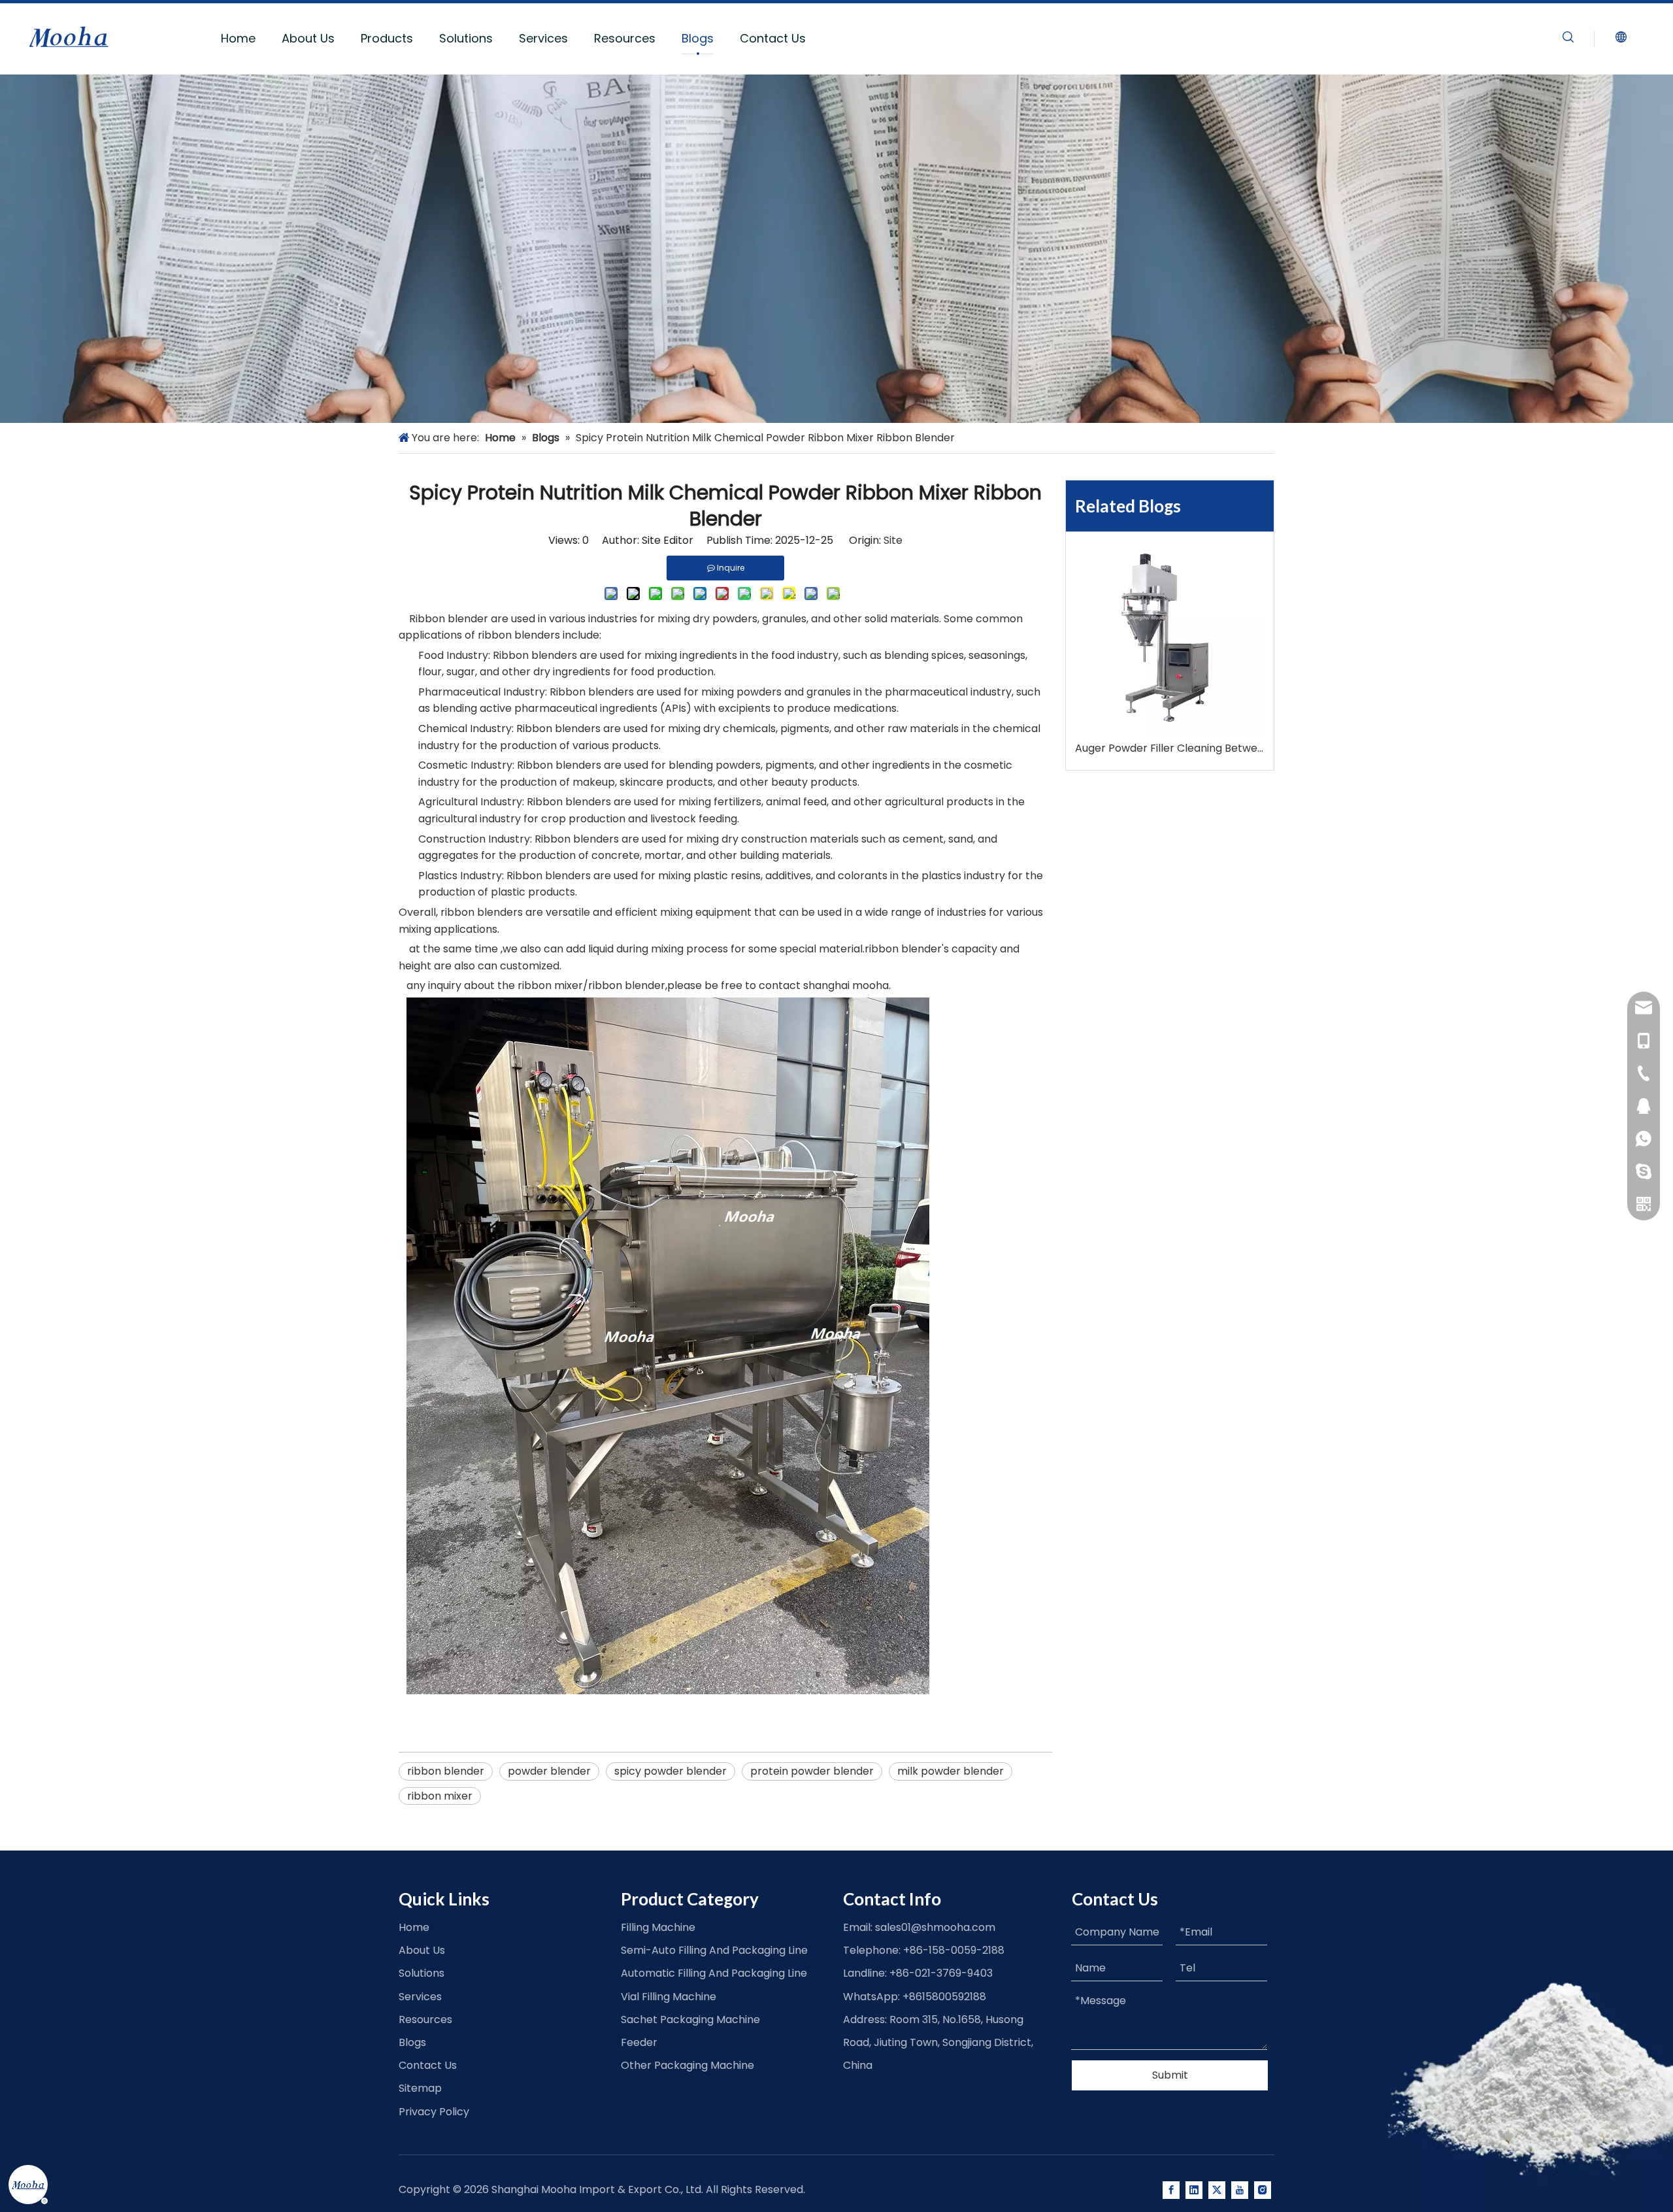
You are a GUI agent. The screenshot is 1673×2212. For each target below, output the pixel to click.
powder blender (549, 1771)
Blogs (698, 38)
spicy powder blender (671, 1771)
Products (387, 38)
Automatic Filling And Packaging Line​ (714, 1973)
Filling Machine (658, 1927)
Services (543, 38)
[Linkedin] (1194, 2190)
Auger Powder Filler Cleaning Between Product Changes (1170, 748)
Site (893, 540)
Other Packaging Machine (687, 2065)
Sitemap (420, 2088)
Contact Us (773, 38)
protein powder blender (812, 1771)
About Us (308, 38)
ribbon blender (446, 1771)
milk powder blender (951, 1771)
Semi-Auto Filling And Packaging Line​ (714, 1950)
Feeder (639, 2042)
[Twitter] (1217, 2190)
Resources (625, 38)
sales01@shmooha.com (935, 1927)
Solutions (466, 38)
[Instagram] (1263, 2190)
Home (238, 38)
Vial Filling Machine (669, 1997)
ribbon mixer (440, 1796)
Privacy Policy (434, 2112)
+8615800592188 (944, 1997)
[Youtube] (1240, 2190)
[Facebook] (1171, 2190)
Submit (1170, 2075)
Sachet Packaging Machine (690, 2019)
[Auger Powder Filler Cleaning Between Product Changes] (1170, 640)
